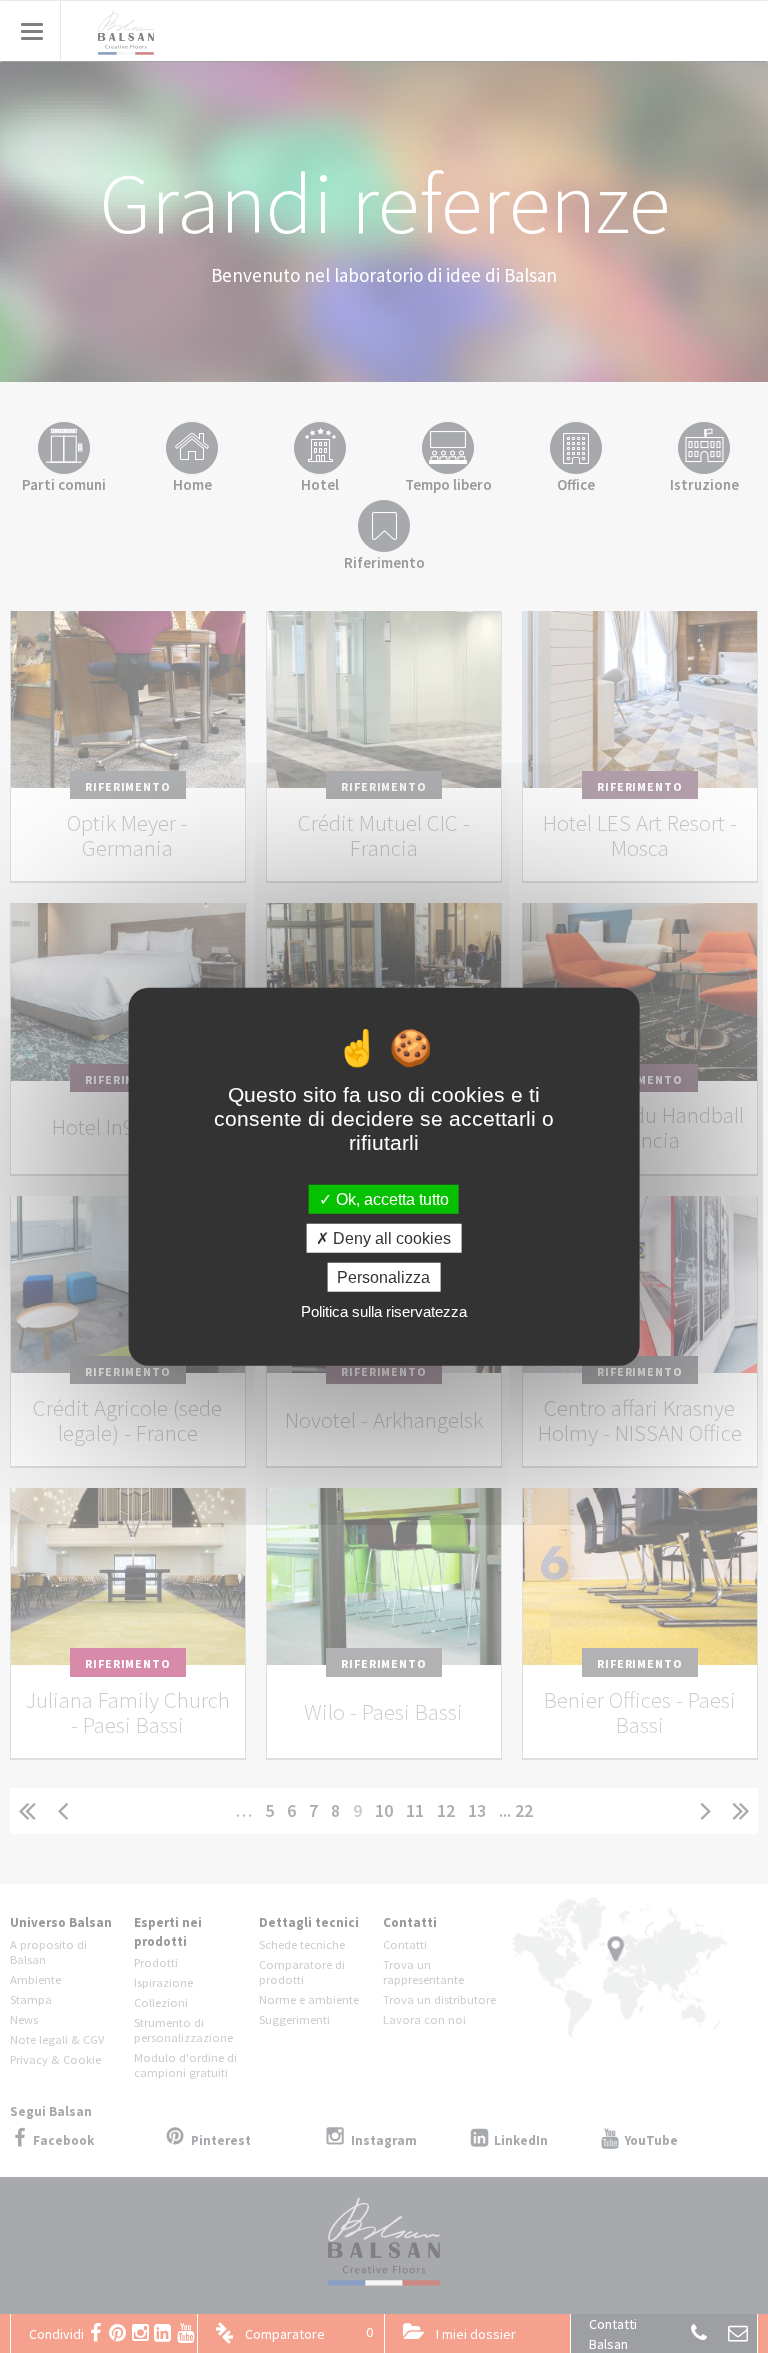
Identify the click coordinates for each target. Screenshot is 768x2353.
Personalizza (383, 1277)
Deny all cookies (390, 1237)
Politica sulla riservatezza (384, 1311)
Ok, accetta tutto (390, 1198)
